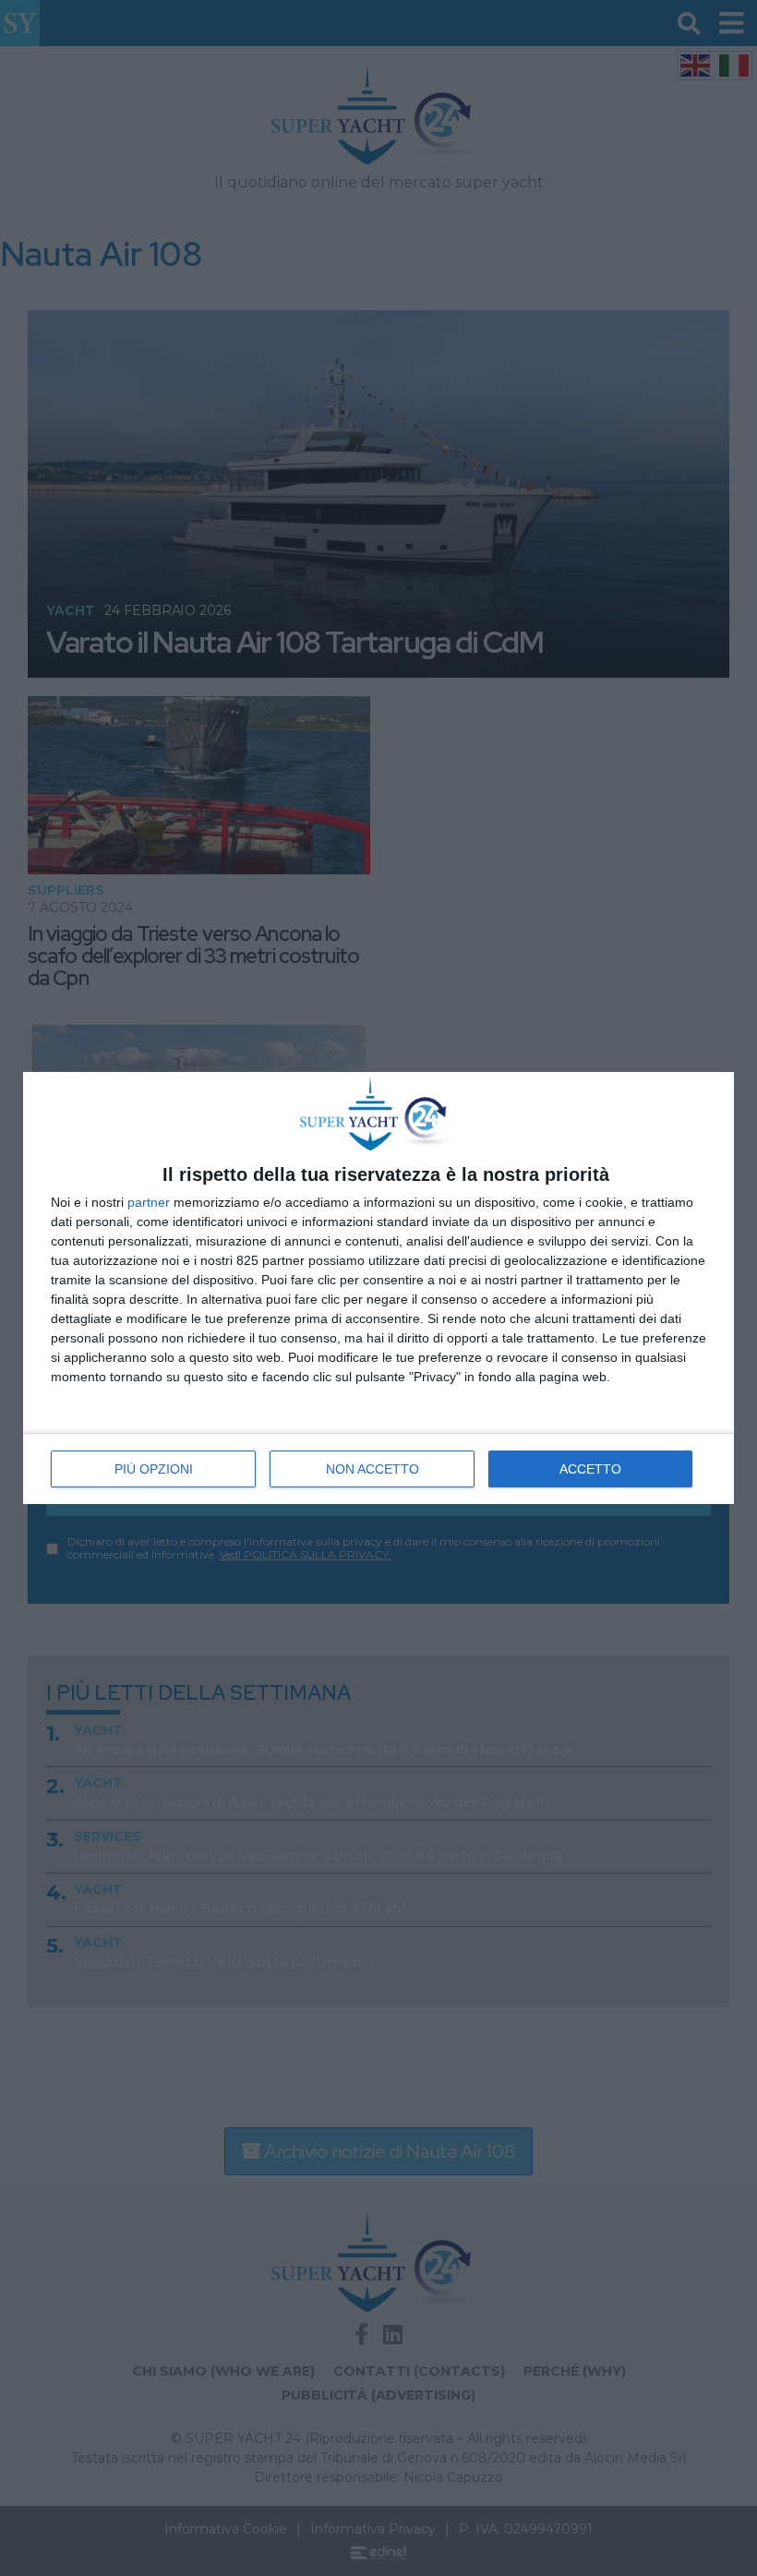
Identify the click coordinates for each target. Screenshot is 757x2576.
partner (149, 1202)
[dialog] (378, 1288)
